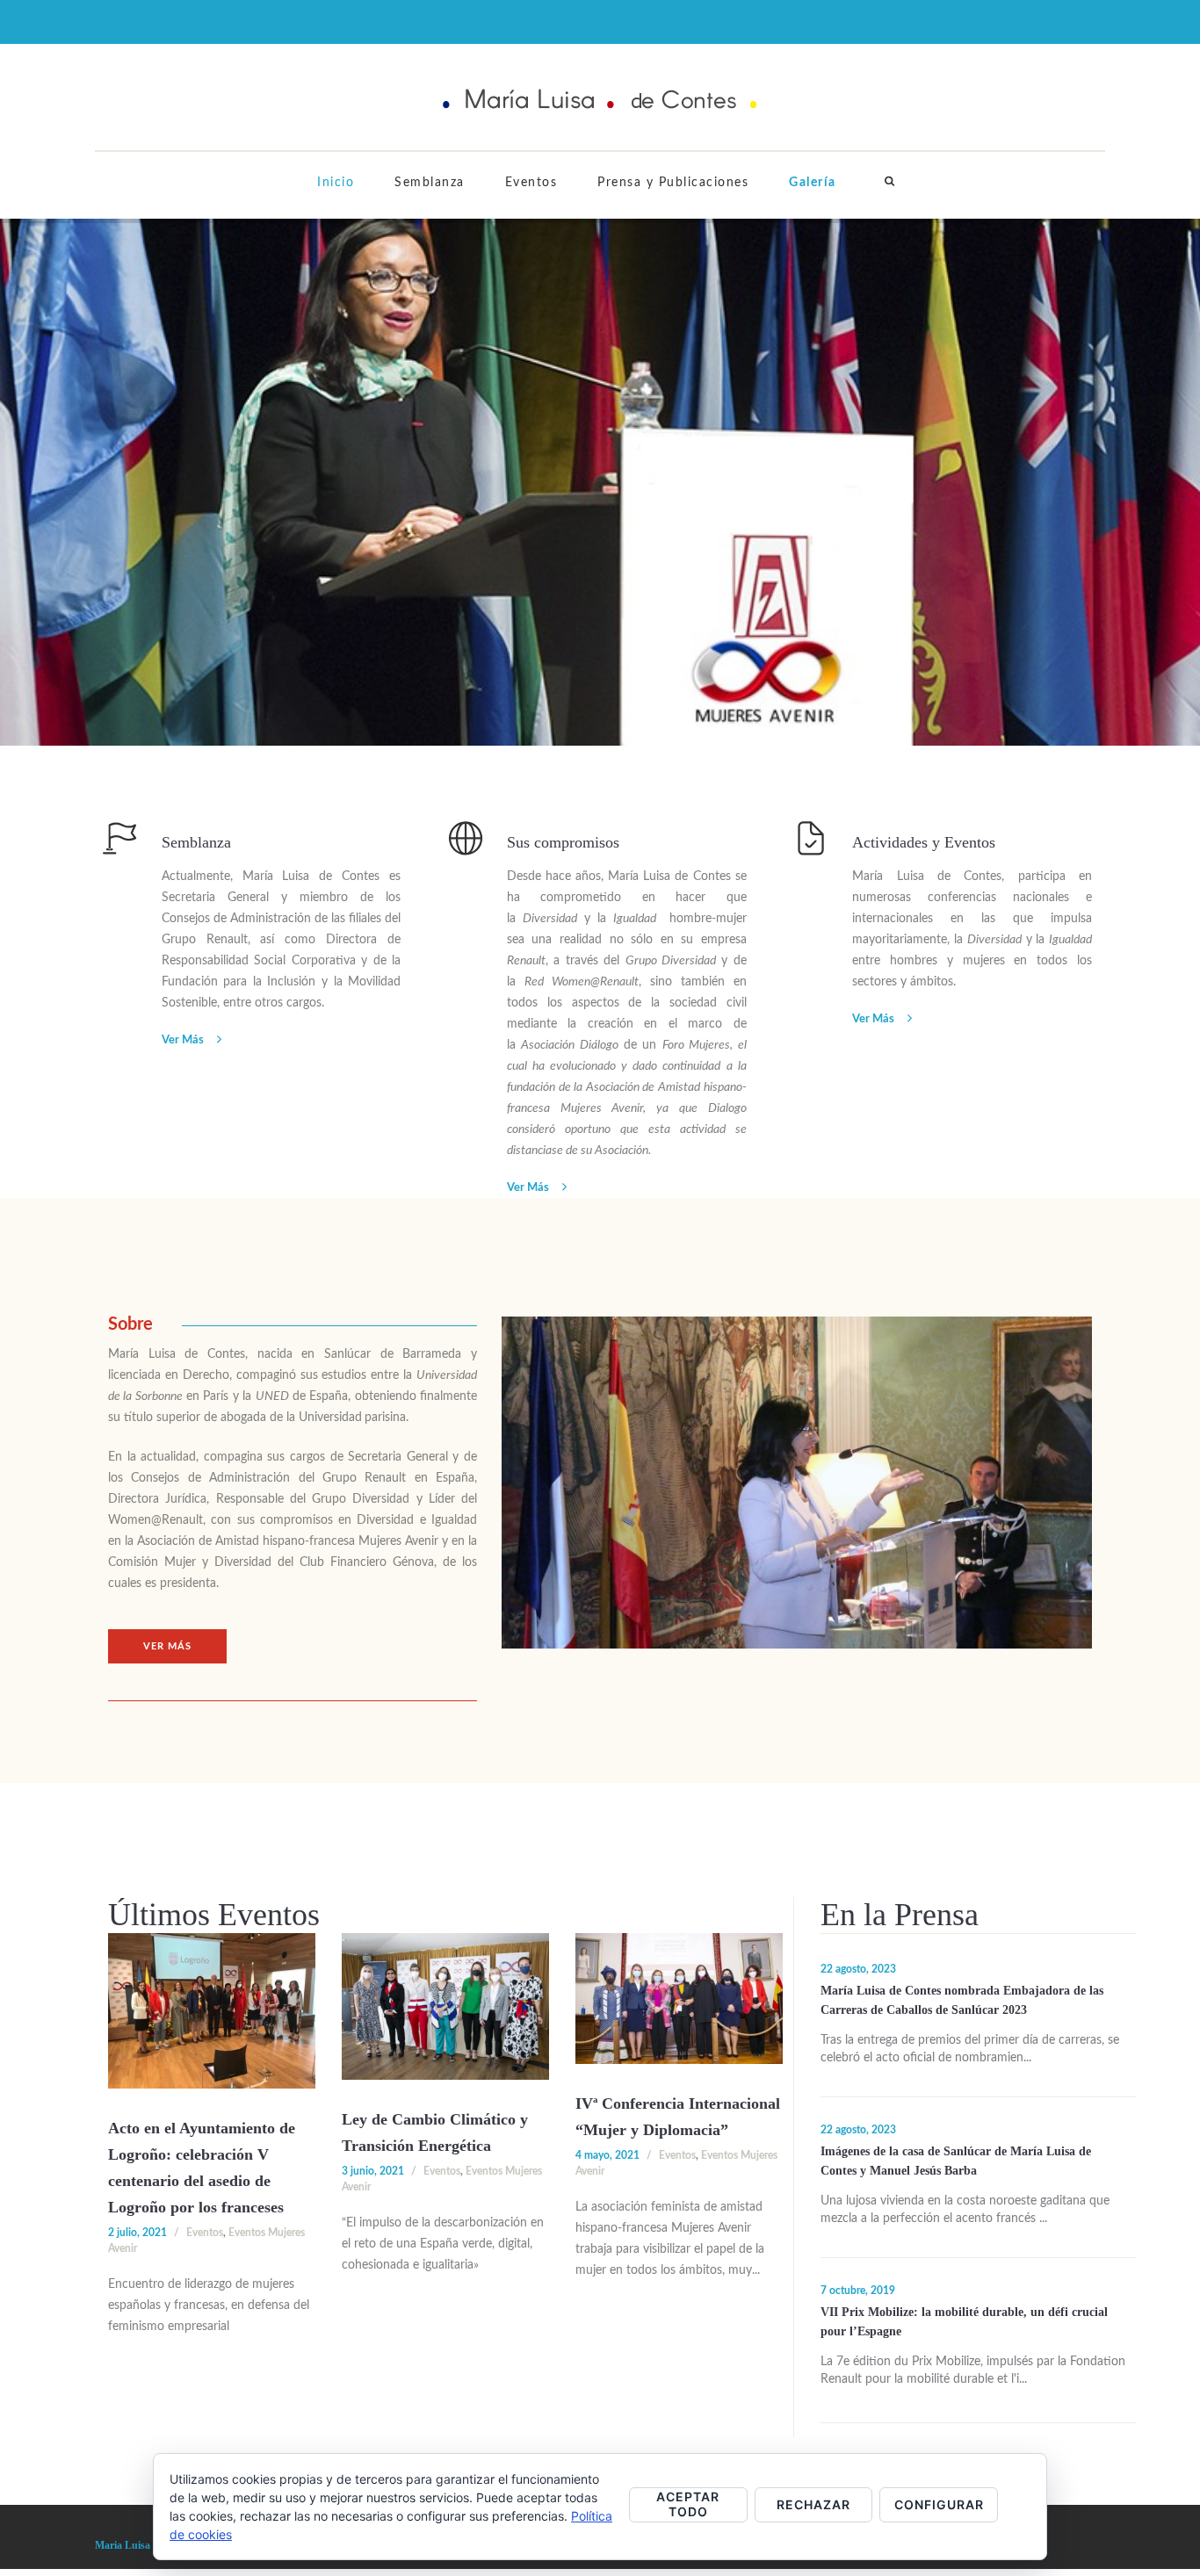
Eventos (531, 183)
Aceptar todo (688, 2504)
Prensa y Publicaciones (673, 183)
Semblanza (430, 183)
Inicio (336, 183)
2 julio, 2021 (137, 2233)
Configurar (939, 2504)
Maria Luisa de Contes (146, 2545)
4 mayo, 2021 (607, 2155)
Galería (813, 183)
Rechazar (813, 2504)
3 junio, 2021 (373, 2171)
